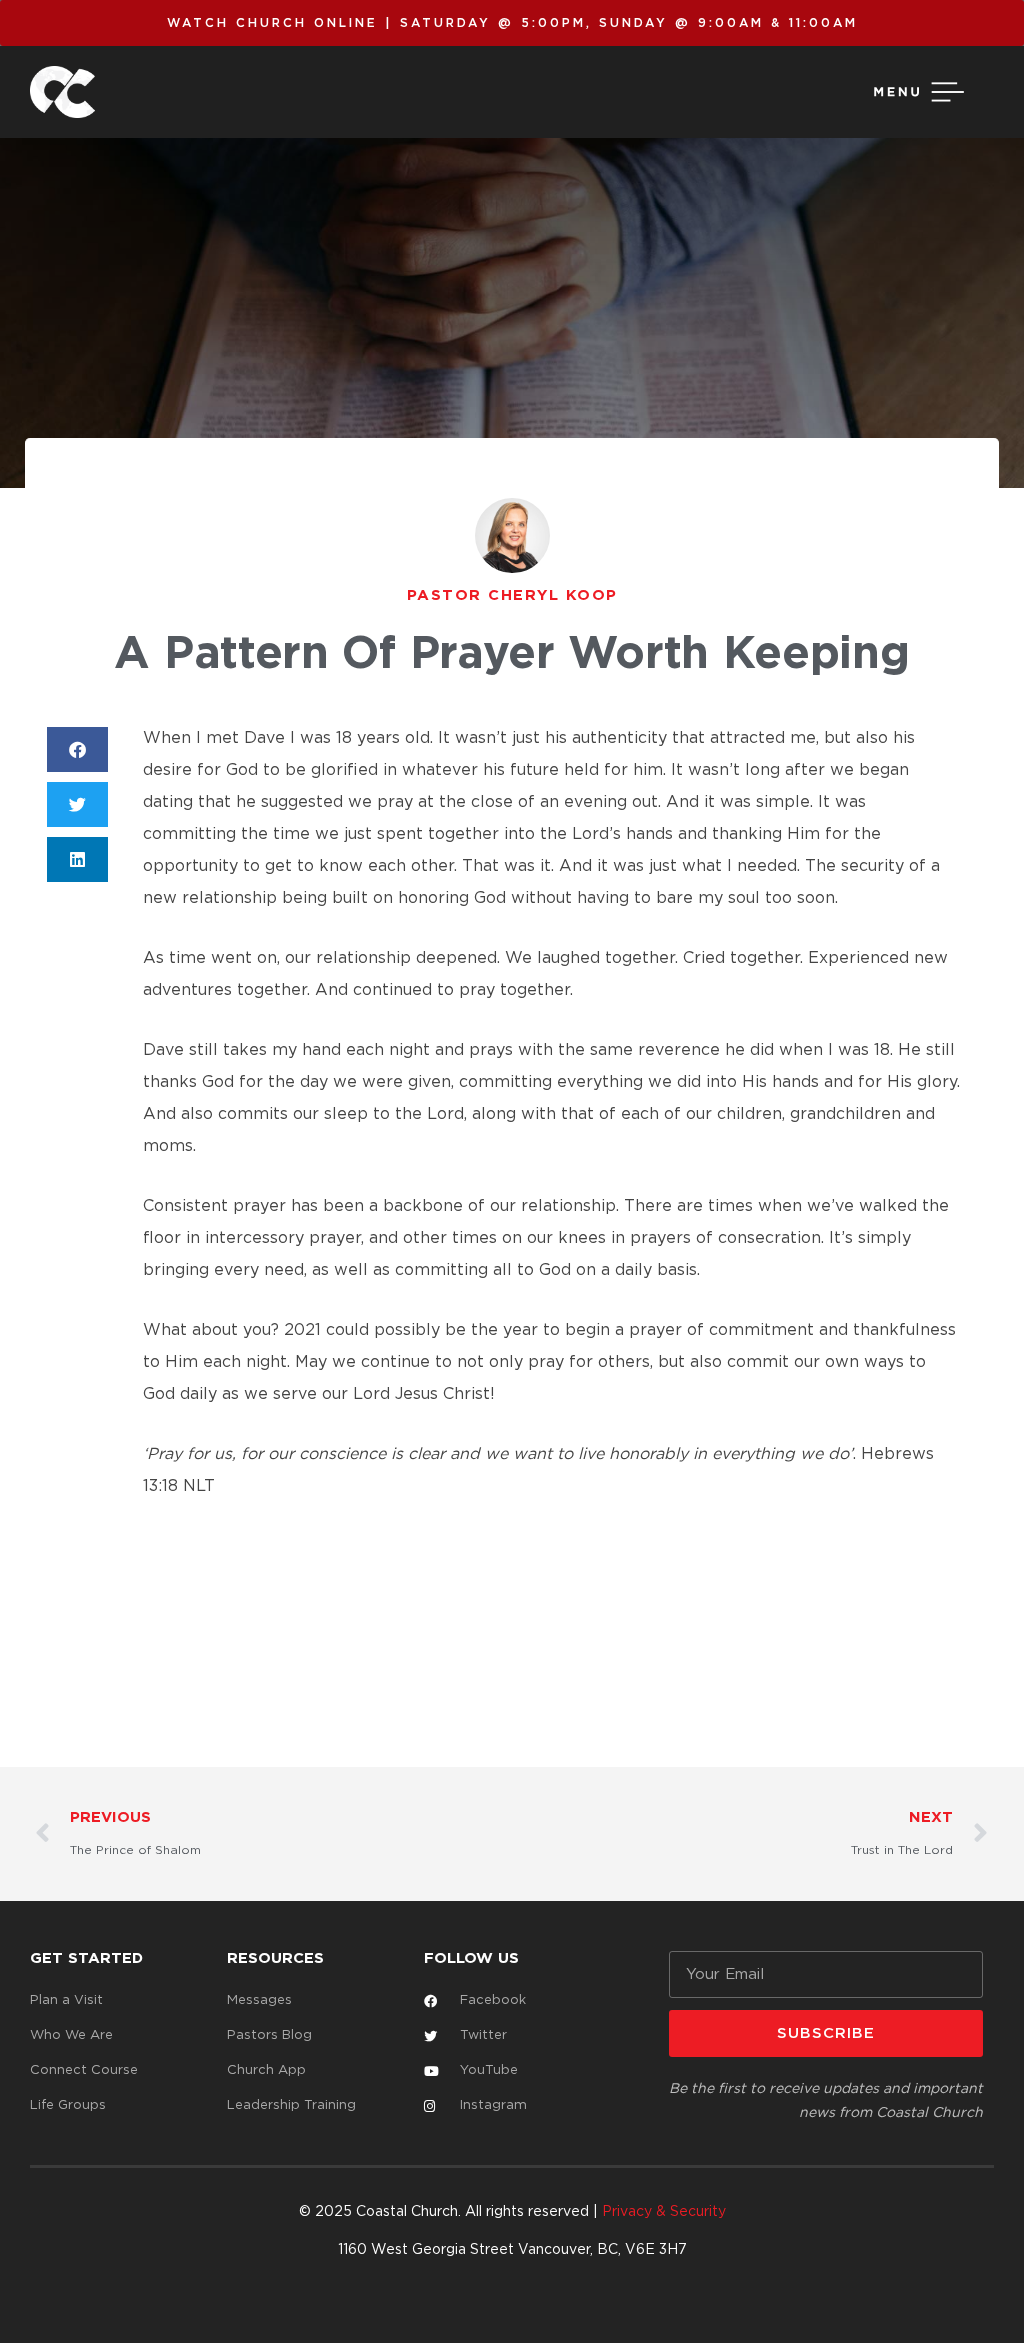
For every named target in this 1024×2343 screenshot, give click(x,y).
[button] (77, 749)
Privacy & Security (664, 2212)
